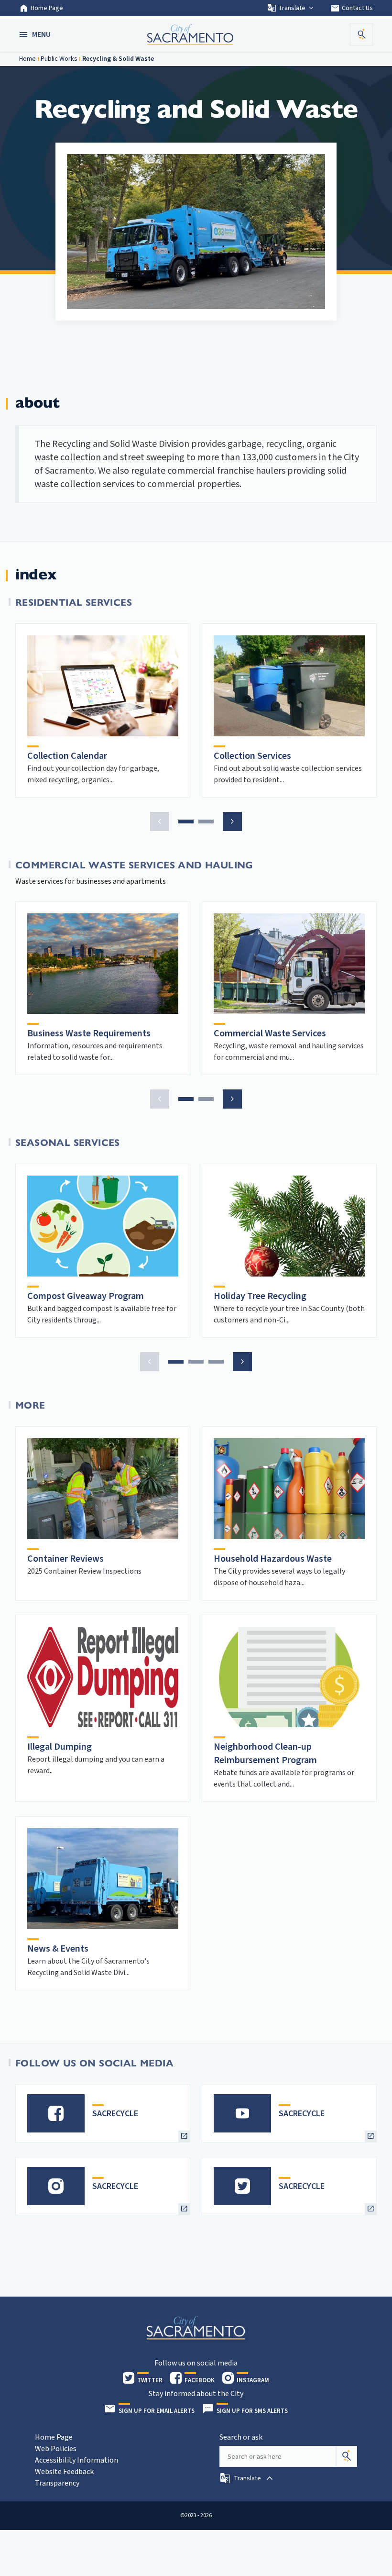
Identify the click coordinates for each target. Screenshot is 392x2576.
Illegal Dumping (60, 1747)
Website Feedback (64, 2472)
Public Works (59, 59)
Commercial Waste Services (270, 1033)
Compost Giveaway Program (86, 1296)
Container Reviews (65, 1559)
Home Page (47, 8)
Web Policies (56, 2449)
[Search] (347, 2456)
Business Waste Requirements (89, 1033)
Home (27, 59)
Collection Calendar (67, 756)
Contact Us (352, 8)
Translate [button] (292, 8)
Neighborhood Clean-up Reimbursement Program (265, 1754)
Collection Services (252, 756)
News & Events (58, 1949)
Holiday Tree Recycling (260, 1296)
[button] (36, 34)
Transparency (57, 2483)
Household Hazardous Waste (273, 1559)
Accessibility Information (76, 2460)
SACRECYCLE (115, 2114)
